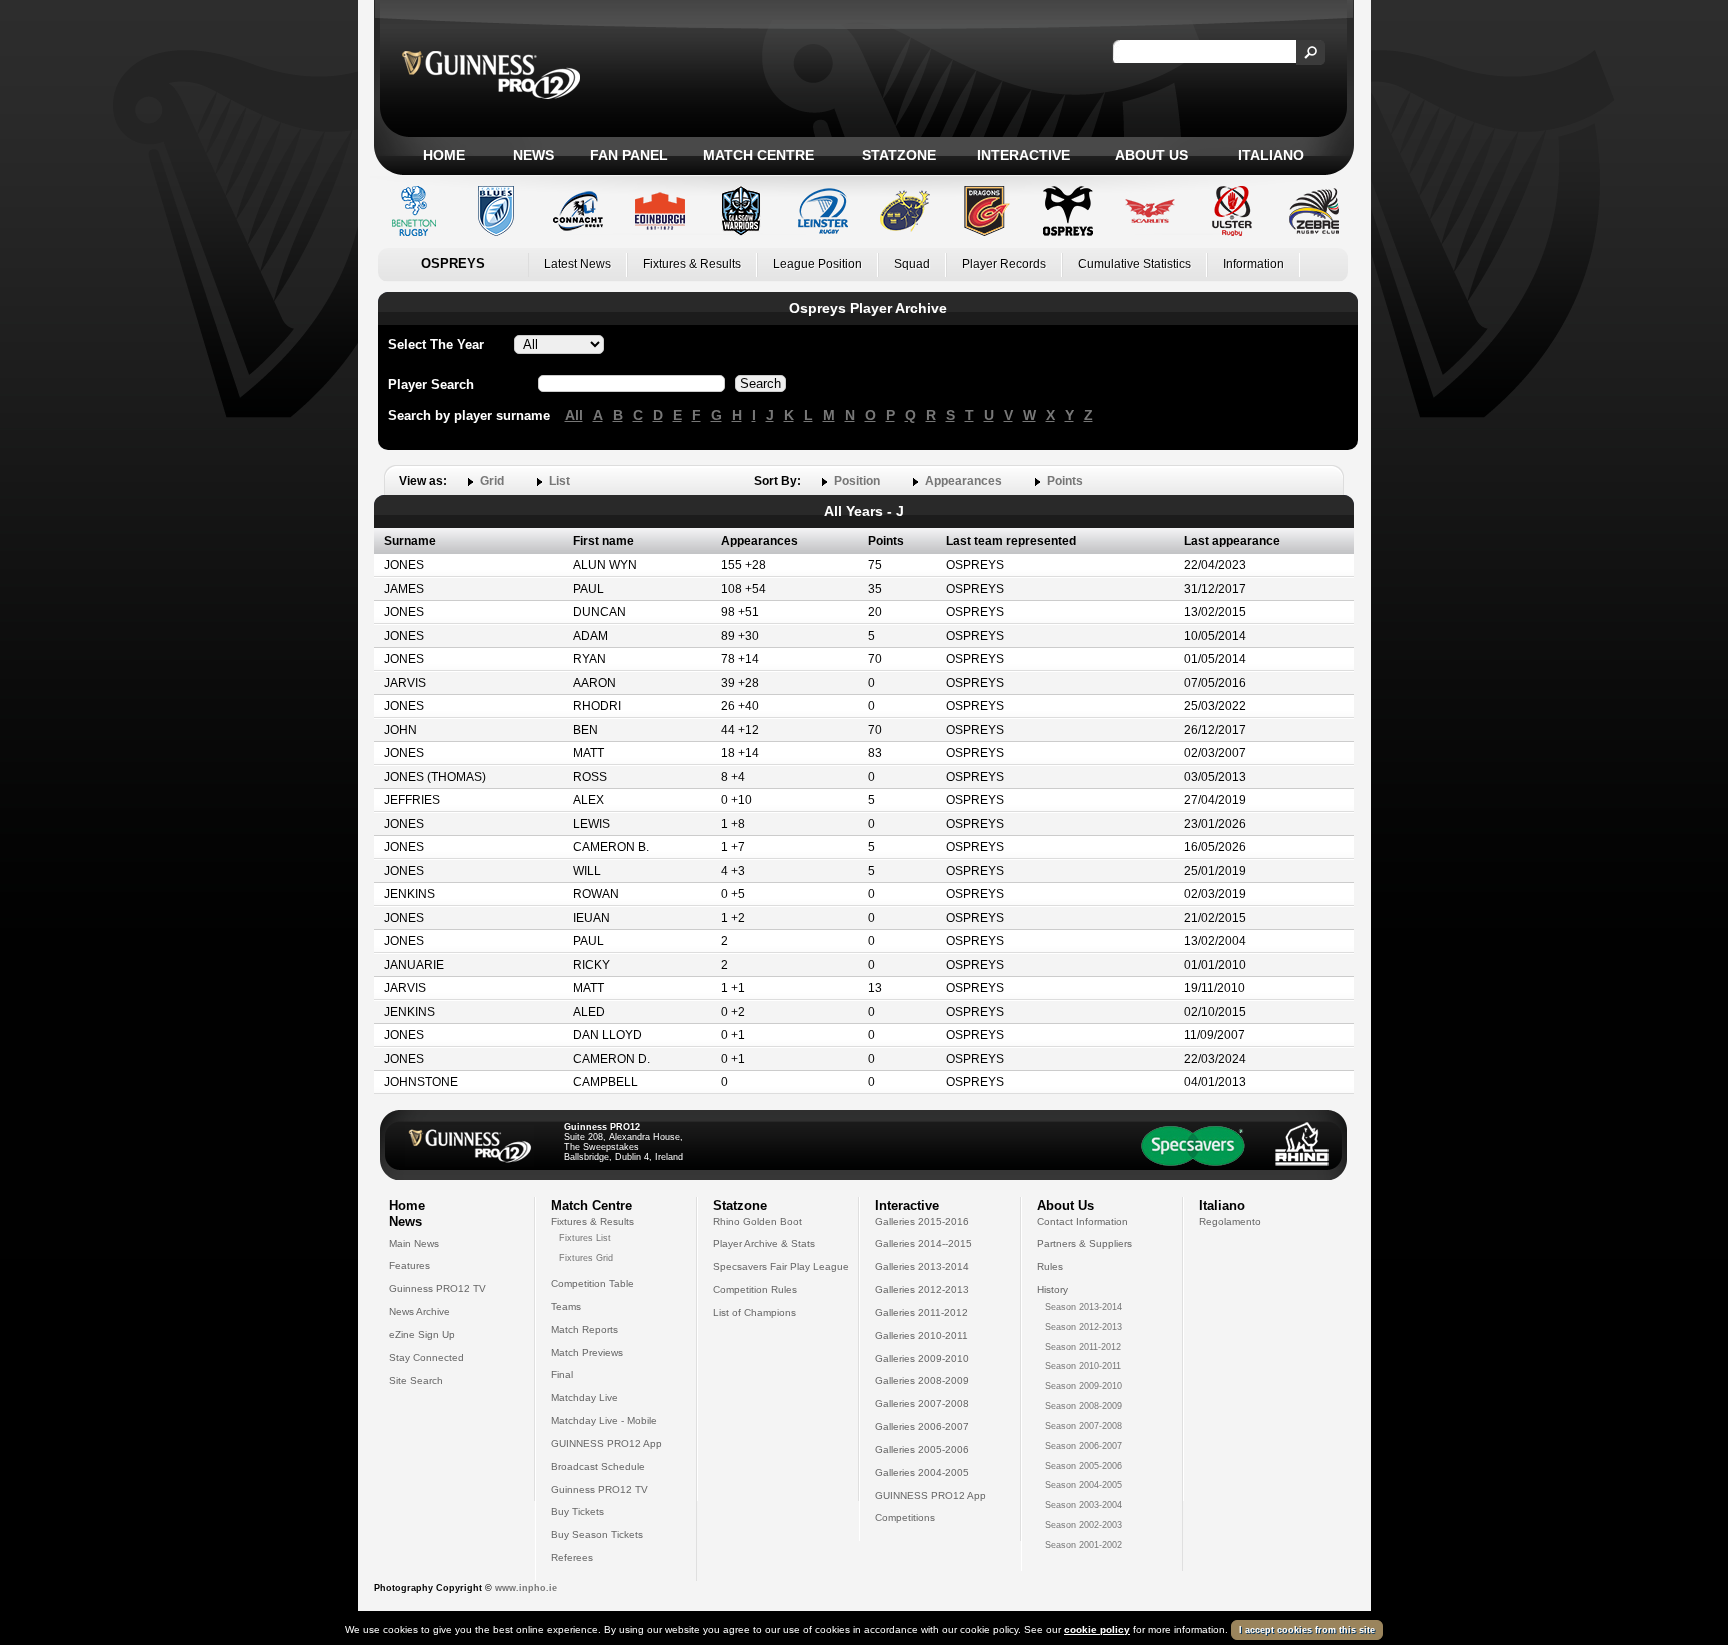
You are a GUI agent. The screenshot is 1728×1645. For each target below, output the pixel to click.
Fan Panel (629, 155)
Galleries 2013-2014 (922, 1266)
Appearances (963, 481)
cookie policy (1097, 1629)
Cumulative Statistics (1134, 264)
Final (562, 1374)
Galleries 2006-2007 (922, 1426)
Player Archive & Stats (764, 1243)
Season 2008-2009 (1083, 1406)
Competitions (905, 1517)
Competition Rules (755, 1289)
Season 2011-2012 (1083, 1347)
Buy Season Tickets (597, 1534)
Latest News (577, 264)
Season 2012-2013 (1083, 1327)
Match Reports (584, 1329)
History (1052, 1289)
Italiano (1271, 155)
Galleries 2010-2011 (921, 1335)
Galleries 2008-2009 (922, 1380)
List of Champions (754, 1312)
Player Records (1004, 264)
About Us (1151, 155)
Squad (912, 264)
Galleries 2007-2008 (922, 1403)
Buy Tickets (577, 1511)
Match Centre (758, 155)
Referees (572, 1557)
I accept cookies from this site (1307, 1630)
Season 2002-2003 (1083, 1525)
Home (444, 155)
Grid (492, 481)
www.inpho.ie (526, 1588)
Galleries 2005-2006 (922, 1449)
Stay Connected (426, 1357)
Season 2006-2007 (1083, 1446)
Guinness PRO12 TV (437, 1288)
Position (857, 481)
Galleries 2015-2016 (922, 1221)
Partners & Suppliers (1084, 1243)
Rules (1050, 1266)
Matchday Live (584, 1397)
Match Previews (587, 1352)
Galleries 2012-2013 (922, 1289)
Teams (566, 1306)
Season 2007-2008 (1083, 1426)
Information (1253, 264)
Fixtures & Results (692, 264)
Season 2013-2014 (1083, 1307)
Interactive (1023, 155)
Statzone (899, 155)
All (574, 415)
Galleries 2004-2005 (922, 1472)
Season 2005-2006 (1083, 1466)
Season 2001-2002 (1083, 1545)
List (559, 481)
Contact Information (1082, 1221)
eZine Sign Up (422, 1334)
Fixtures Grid (586, 1258)
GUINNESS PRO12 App (606, 1443)
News (533, 155)
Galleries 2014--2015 (923, 1243)
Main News (414, 1243)
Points (1065, 481)
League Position (817, 264)
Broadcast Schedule (598, 1466)
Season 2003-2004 (1083, 1505)
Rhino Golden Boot (757, 1221)
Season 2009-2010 (1083, 1386)
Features (409, 1265)
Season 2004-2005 (1083, 1485)
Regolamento (1230, 1221)
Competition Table (592, 1283)
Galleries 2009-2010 (922, 1358)
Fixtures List (585, 1238)
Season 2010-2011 (1083, 1366)
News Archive (419, 1311)
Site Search (416, 1380)
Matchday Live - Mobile (604, 1420)
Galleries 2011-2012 (921, 1312)
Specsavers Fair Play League (781, 1266)
